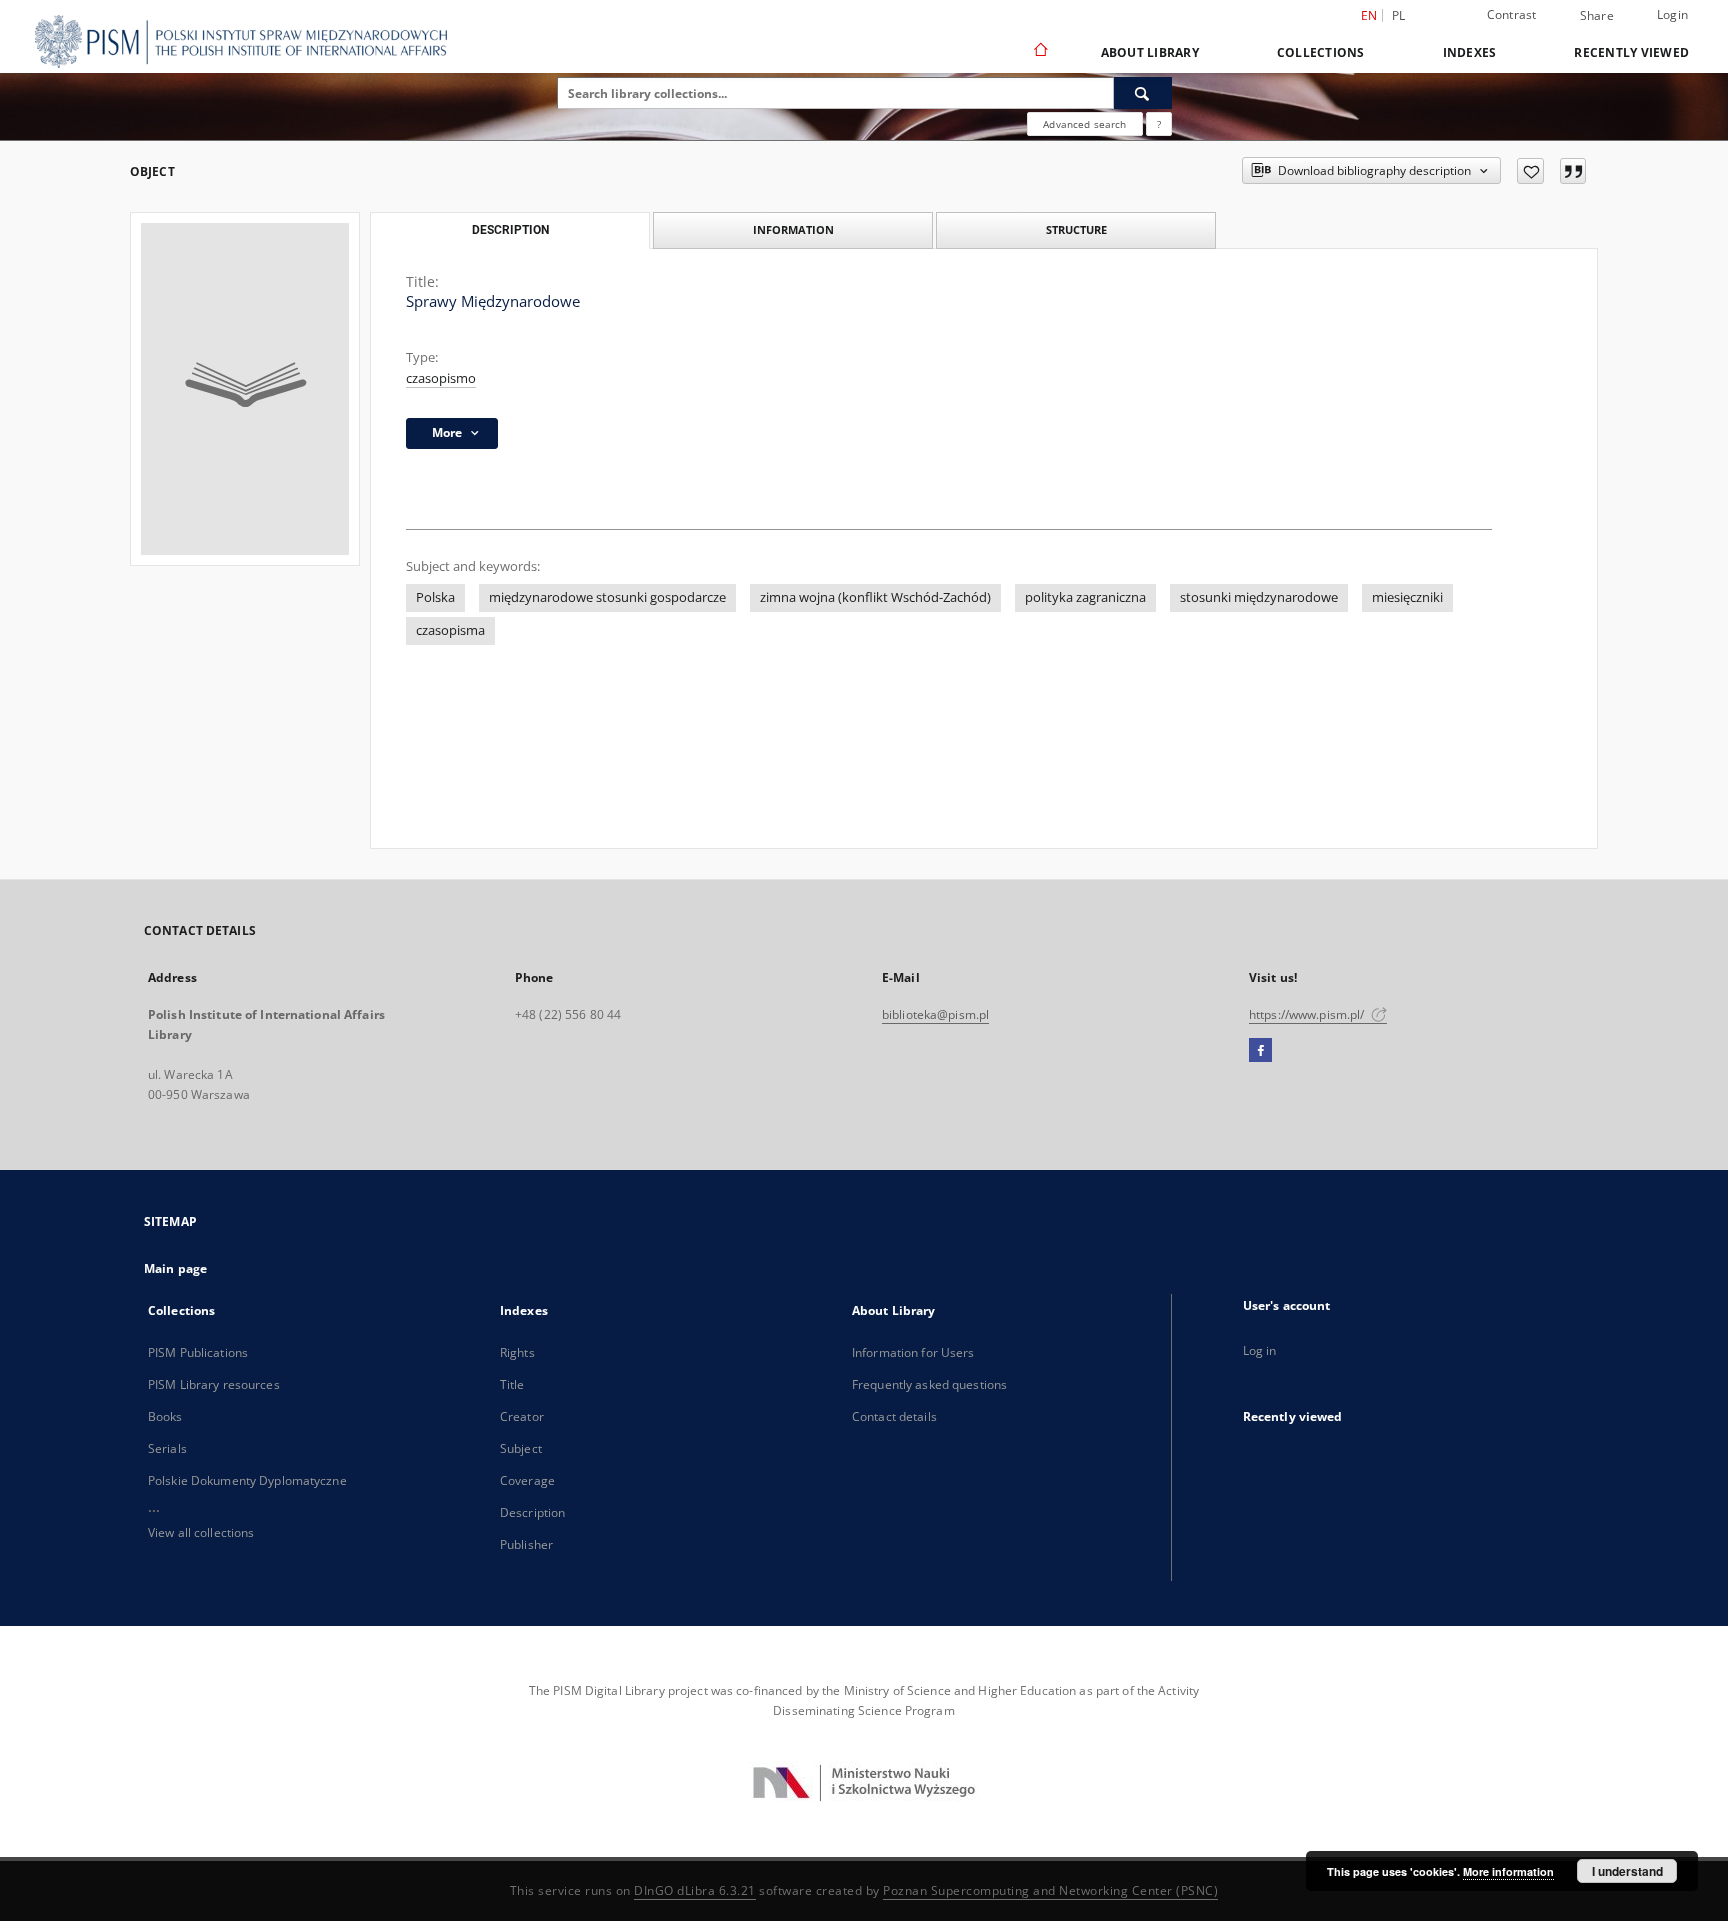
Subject (521, 1448)
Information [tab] (793, 229)
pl (1399, 15)
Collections (1321, 52)
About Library (1150, 52)
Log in (1260, 1350)
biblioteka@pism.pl (935, 1014)
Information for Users (913, 1352)
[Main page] (1039, 52)
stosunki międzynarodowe (1259, 597)
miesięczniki (1407, 597)
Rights (517, 1352)
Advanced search (1084, 124)
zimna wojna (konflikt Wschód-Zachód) (875, 597)
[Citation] (1573, 171)
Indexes (1470, 52)
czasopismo (441, 378)
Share (1597, 16)
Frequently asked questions (929, 1384)
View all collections (201, 1532)
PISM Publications (198, 1352)
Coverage (527, 1480)
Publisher (526, 1544)
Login (1672, 14)
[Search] (1143, 93)
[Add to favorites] (1530, 171)
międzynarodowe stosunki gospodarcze (607, 597)
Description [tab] (510, 230)
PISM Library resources (214, 1384)
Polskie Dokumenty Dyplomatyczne (247, 1480)
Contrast (1512, 14)
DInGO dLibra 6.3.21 (695, 1890)
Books (165, 1416)
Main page (175, 1268)
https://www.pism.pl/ (1308, 1014)
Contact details (894, 1416)
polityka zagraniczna (1085, 597)
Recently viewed (1631, 52)
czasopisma (450, 630)
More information (1508, 1871)
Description (532, 1512)
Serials (167, 1448)
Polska (435, 597)
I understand (1627, 1871)
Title (512, 1384)
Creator (522, 1416)
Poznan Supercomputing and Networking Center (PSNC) (1050, 1890)
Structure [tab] (1076, 229)
